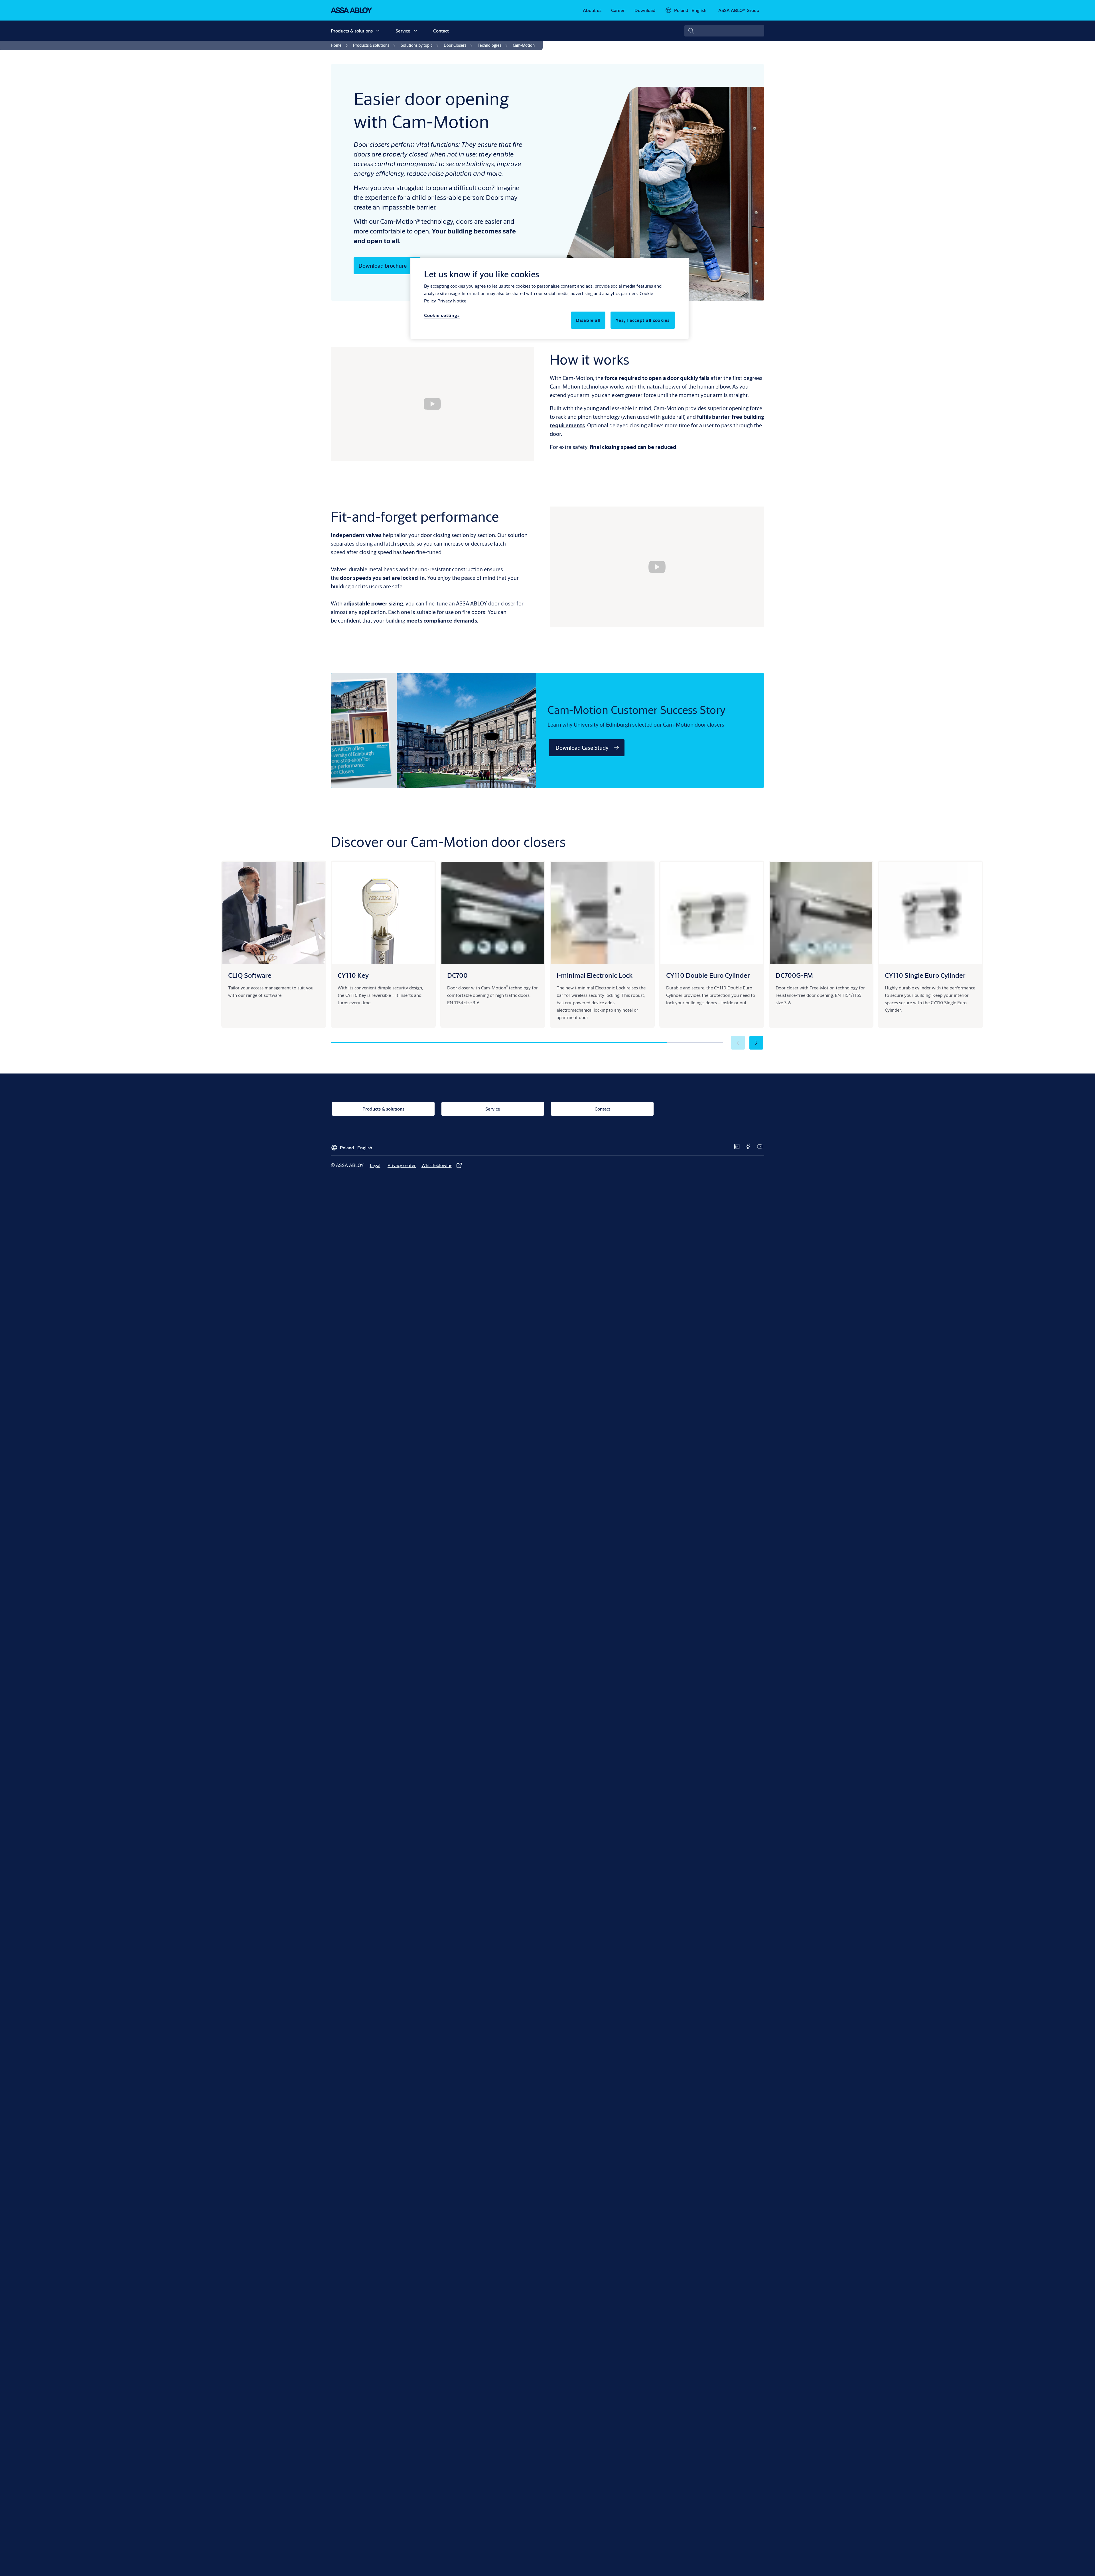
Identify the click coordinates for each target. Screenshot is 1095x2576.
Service (403, 31)
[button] (378, 31)
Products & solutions (352, 31)
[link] (592, 10)
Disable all (588, 320)
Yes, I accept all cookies (643, 320)
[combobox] (724, 31)
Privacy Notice (452, 301)
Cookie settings (442, 315)
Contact (441, 31)
